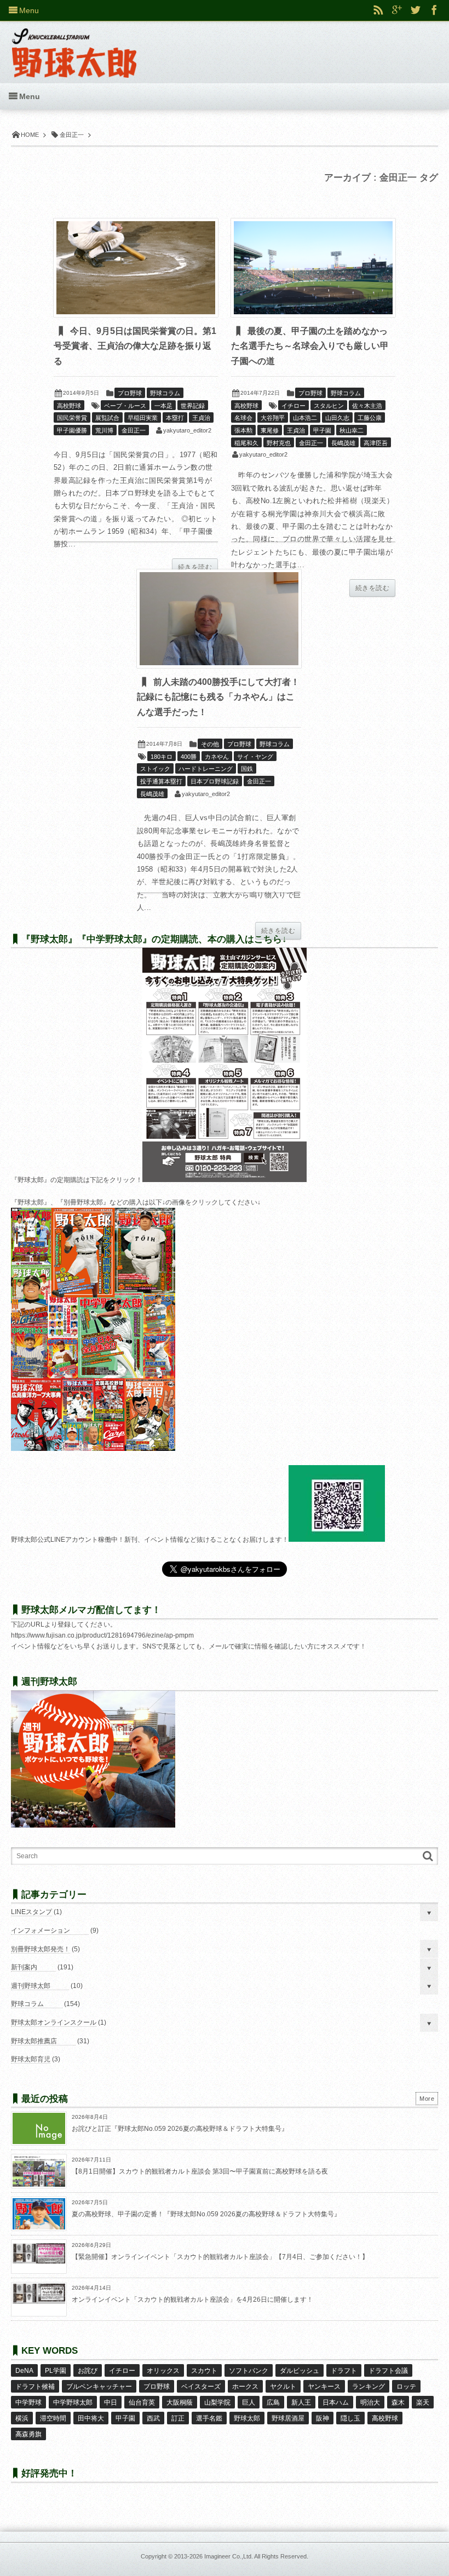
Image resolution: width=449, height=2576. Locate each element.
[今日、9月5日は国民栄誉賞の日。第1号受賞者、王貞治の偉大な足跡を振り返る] (136, 268)
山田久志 (337, 418)
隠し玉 (350, 2418)
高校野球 (69, 406)
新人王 (301, 2402)
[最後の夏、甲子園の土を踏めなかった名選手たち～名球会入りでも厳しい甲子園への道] (313, 268)
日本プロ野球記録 (215, 781)
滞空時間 (53, 2418)
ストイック (155, 769)
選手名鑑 (209, 2418)
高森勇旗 (28, 2434)
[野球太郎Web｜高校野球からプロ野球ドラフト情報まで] (74, 45)
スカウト (204, 2371)
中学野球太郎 (73, 2402)
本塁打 (175, 418)
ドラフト (344, 2371)
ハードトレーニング (206, 769)
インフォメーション (41, 1930)
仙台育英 (142, 2402)
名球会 (243, 418)
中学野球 (28, 2402)
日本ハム (336, 2402)
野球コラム (165, 393)
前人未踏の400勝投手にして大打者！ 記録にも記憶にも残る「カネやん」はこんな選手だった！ (223, 697)
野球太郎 (247, 2418)
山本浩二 (305, 418)
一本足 (163, 406)
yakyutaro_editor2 (187, 430)
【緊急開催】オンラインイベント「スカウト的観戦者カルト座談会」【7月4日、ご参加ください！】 (220, 2257)
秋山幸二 (352, 430)
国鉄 (247, 769)
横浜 (22, 2418)
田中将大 (91, 2418)
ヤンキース (324, 2387)
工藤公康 (370, 418)
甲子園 (322, 430)
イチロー (293, 406)
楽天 (423, 2402)
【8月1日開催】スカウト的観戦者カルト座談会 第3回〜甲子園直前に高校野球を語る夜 (200, 2171)
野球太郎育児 (31, 2059)
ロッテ (406, 2387)
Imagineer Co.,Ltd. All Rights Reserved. (256, 2556)
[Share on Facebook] (434, 10)
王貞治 (201, 418)
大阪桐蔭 (180, 2402)
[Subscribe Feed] (378, 10)
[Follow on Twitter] (416, 10)
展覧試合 (107, 418)
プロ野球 (130, 393)
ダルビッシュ (300, 2371)
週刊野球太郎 (31, 1986)
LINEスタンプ (31, 1912)
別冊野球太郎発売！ (41, 1949)
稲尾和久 (246, 443)
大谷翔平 (273, 418)
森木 (398, 2402)
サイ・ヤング (255, 757)
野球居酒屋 (288, 2418)
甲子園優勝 (72, 430)
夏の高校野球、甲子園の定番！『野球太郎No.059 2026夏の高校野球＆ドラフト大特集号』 (206, 2214)
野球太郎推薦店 (34, 2041)
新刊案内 (24, 1967)
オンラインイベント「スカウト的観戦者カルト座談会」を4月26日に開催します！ (192, 2300)
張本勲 (243, 430)
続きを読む (195, 567)
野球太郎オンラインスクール (54, 2022)
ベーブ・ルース (125, 406)
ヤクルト (283, 2387)
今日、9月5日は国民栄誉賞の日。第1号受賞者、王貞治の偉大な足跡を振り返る (135, 346)
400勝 (189, 757)
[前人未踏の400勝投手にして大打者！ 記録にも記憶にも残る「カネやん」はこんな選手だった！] (219, 619)
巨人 (249, 2402)
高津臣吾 (376, 443)
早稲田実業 (143, 418)
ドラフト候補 (35, 2387)
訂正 (178, 2418)
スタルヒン (329, 406)
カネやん (217, 757)
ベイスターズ (201, 2387)
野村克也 (279, 443)
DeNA (24, 2371)
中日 (111, 2402)
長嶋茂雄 (343, 443)
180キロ (162, 757)
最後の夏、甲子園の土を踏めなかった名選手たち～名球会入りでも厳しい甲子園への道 (310, 346)
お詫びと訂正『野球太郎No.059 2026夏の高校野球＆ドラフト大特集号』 (180, 2129)
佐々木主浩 (367, 406)
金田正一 (134, 430)
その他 (210, 744)
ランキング (369, 2387)
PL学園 (56, 2371)
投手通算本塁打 (161, 781)
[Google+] (397, 10)
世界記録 (193, 406)
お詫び (88, 2371)
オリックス (163, 2371)
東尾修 (270, 430)
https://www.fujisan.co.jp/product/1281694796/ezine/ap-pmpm (102, 1635)
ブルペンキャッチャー (99, 2387)
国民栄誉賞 (72, 418)
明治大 (370, 2402)
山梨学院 (217, 2402)
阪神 (323, 2418)
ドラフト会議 (388, 2371)
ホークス (245, 2387)
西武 (153, 2418)
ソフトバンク (249, 2371)
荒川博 (104, 430)
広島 (273, 2402)
